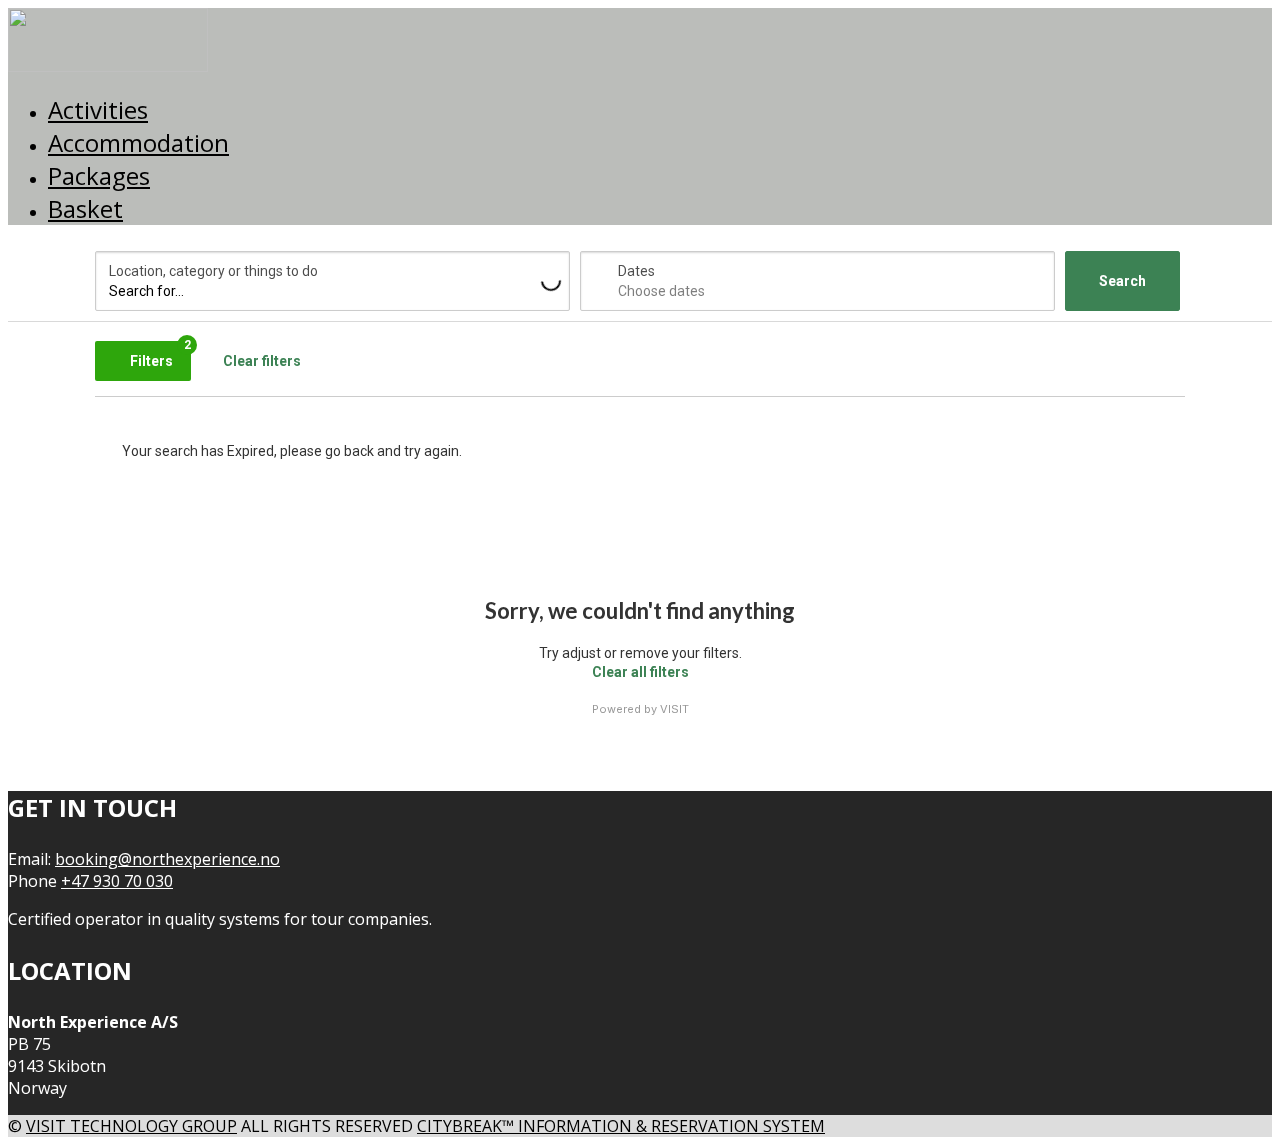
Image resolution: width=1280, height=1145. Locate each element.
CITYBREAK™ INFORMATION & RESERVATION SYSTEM (621, 1126)
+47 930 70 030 (117, 881)
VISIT (674, 709)
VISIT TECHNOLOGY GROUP (131, 1126)
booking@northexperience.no (167, 859)
